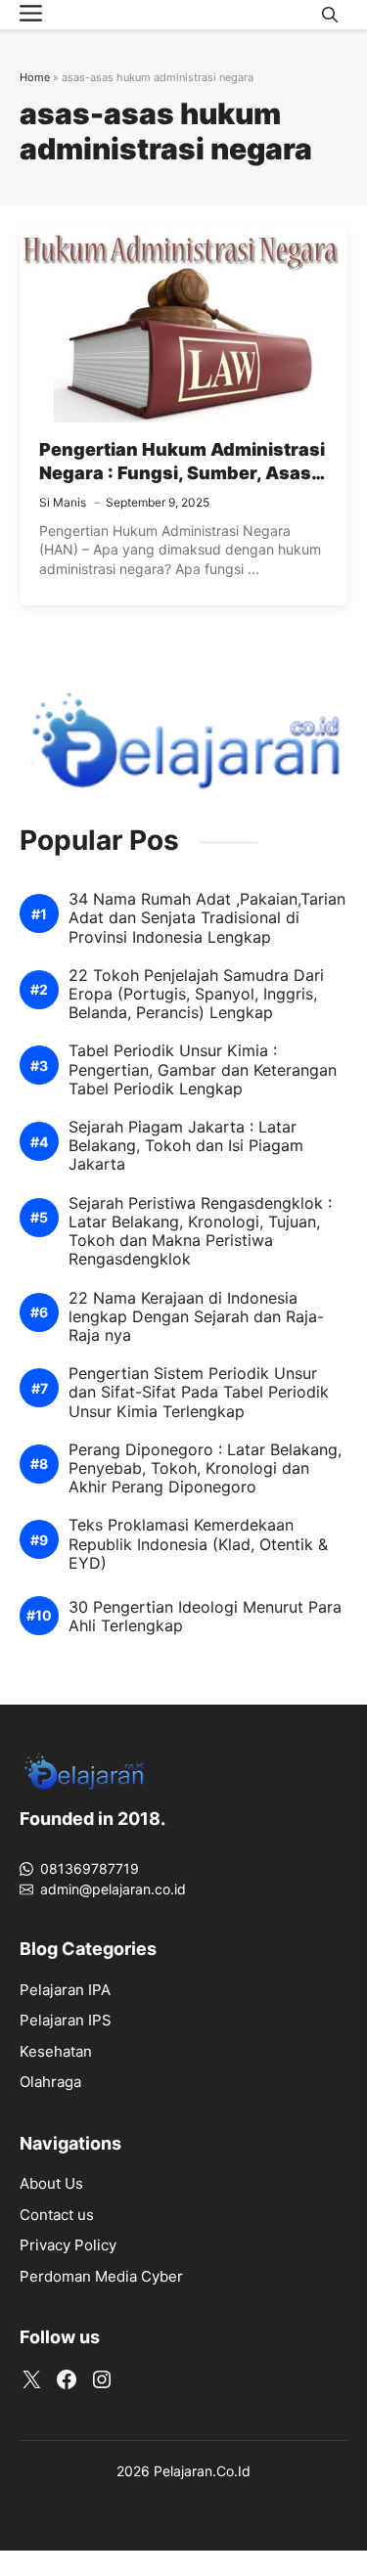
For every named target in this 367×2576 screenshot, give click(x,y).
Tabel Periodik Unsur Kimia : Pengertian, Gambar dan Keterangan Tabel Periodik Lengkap (203, 1069)
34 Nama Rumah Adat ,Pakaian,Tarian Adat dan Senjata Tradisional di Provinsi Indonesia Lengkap (207, 918)
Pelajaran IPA (65, 1990)
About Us (51, 2183)
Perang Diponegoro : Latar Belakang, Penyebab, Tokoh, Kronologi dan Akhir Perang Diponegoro (205, 1468)
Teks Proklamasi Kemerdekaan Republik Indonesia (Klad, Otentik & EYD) (198, 1544)
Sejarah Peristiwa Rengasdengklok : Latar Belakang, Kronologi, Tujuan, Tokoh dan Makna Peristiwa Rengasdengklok (200, 1232)
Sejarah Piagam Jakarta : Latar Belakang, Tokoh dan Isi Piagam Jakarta (186, 1146)
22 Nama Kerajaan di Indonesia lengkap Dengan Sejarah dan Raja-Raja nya (196, 1317)
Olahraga (50, 2082)
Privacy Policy (68, 2245)
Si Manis (63, 502)
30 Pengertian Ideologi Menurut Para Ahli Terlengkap (205, 1617)
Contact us (57, 2215)
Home (35, 77)
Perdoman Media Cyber (101, 2276)
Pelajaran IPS (66, 2020)
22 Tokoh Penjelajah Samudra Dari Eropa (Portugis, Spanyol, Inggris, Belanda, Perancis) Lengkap (196, 994)
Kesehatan (56, 2051)
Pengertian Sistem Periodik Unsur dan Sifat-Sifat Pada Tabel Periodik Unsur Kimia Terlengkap (199, 1392)
